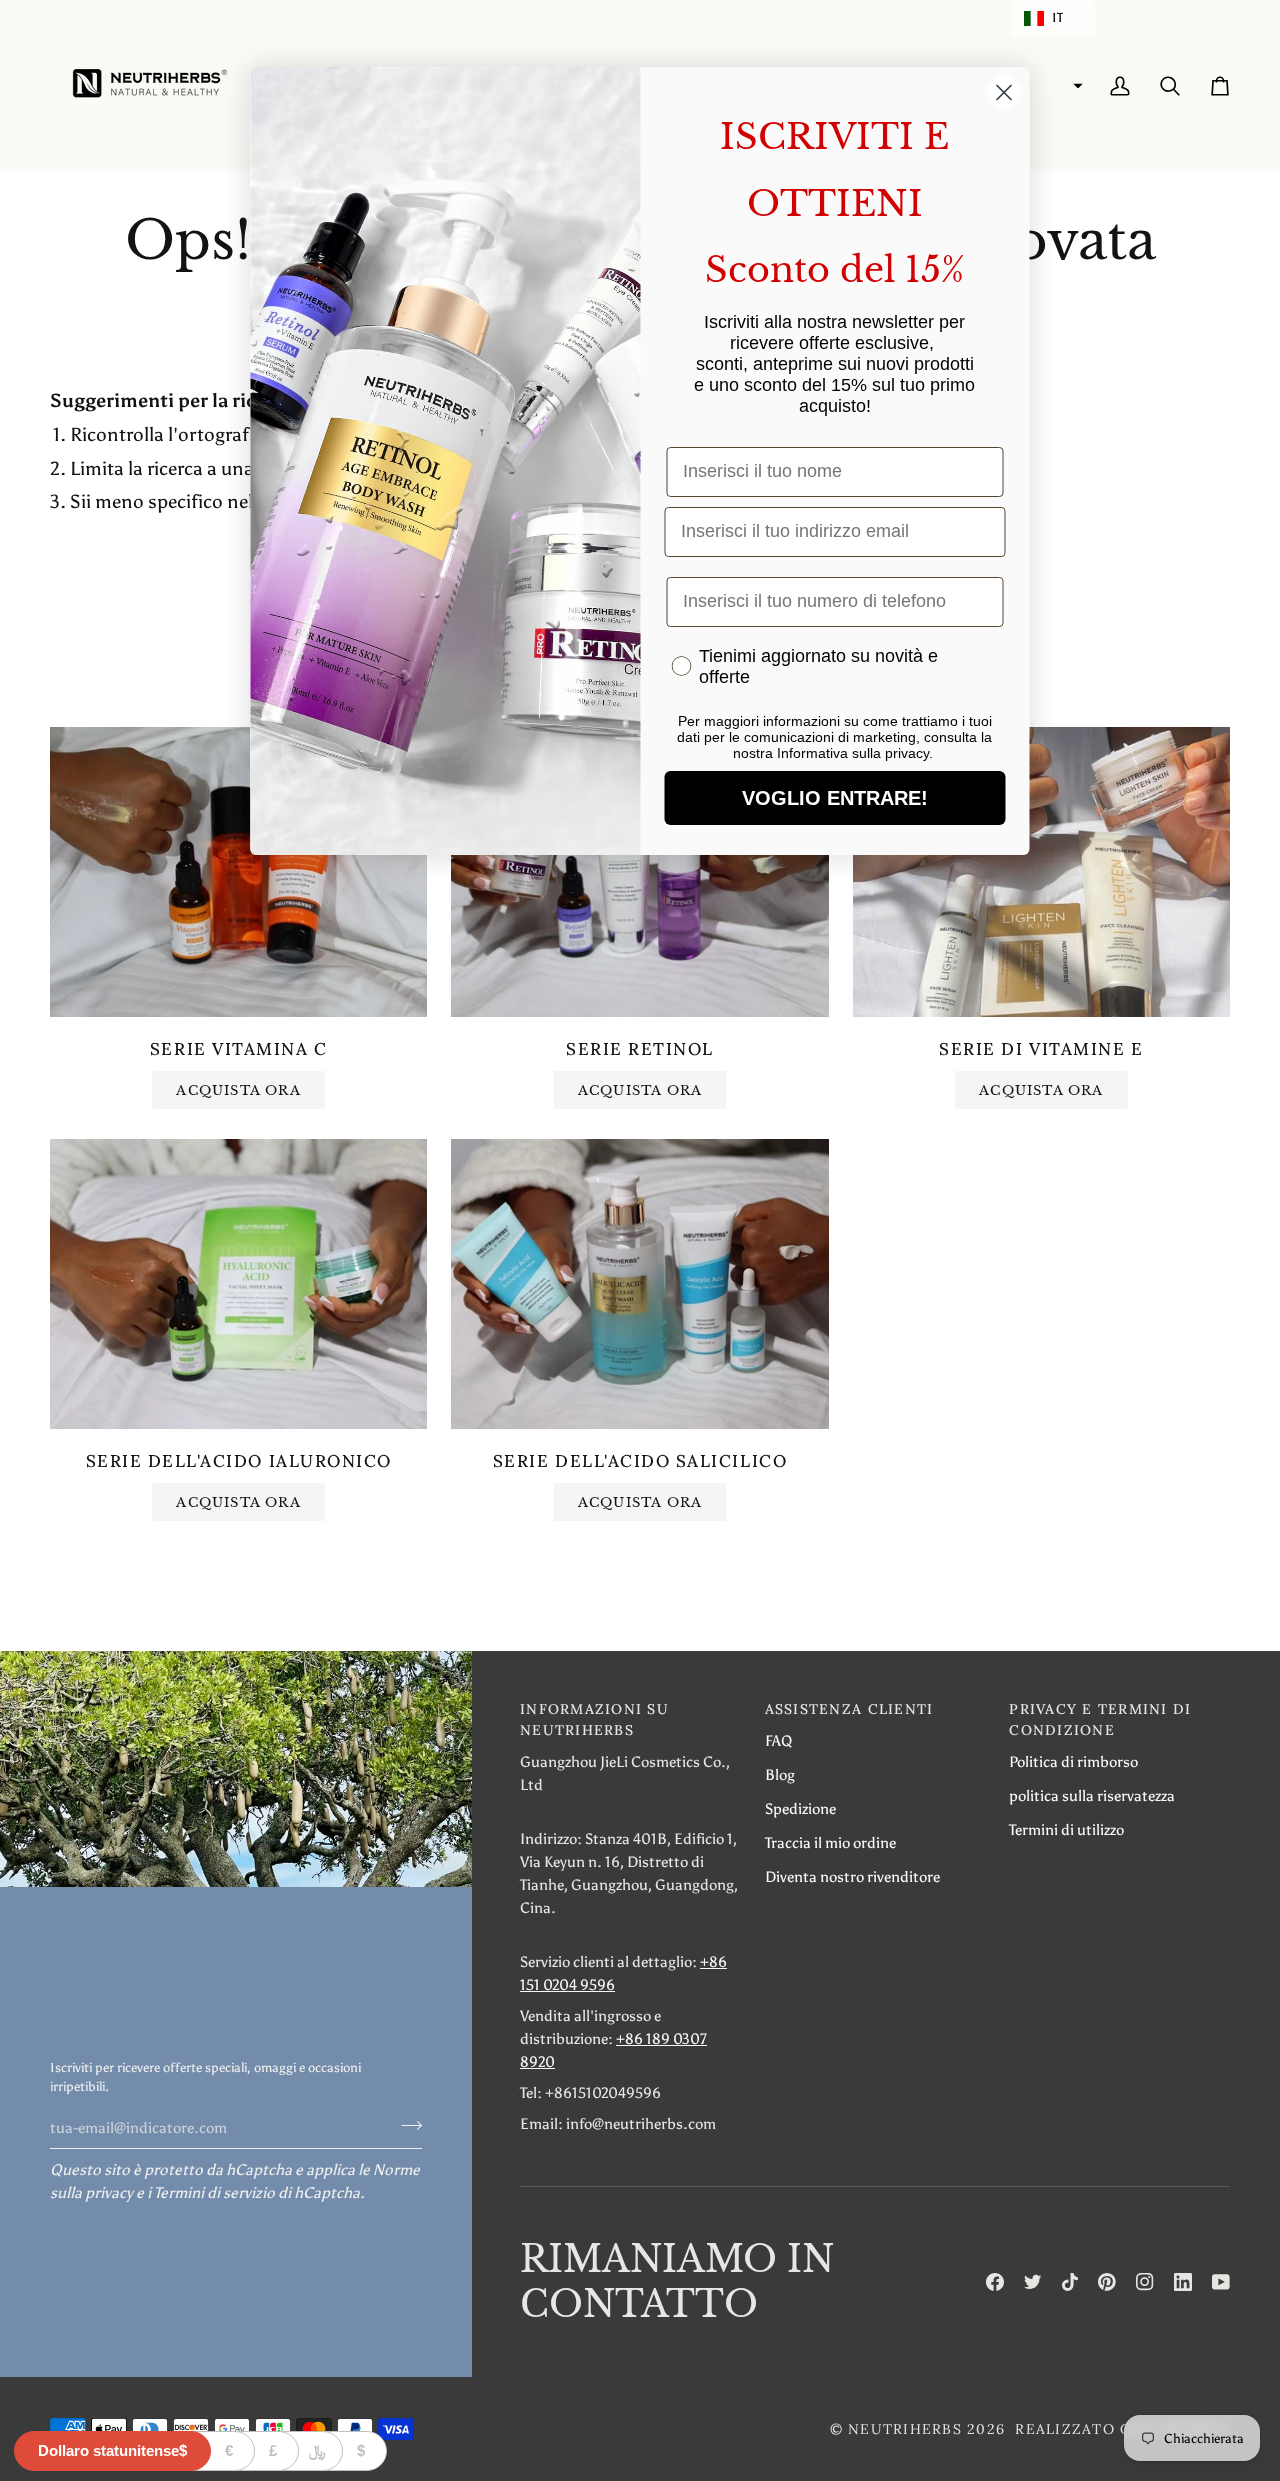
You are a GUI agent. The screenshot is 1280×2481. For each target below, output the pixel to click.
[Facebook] (995, 2282)
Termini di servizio (214, 2192)
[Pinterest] (1107, 2282)
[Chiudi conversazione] (1004, 92)
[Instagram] (1145, 2282)
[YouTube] (1221, 2282)
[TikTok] (1070, 2282)
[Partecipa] (405, 2125)
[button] (1053, 18)
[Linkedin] (1183, 2282)
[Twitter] (1033, 2282)
